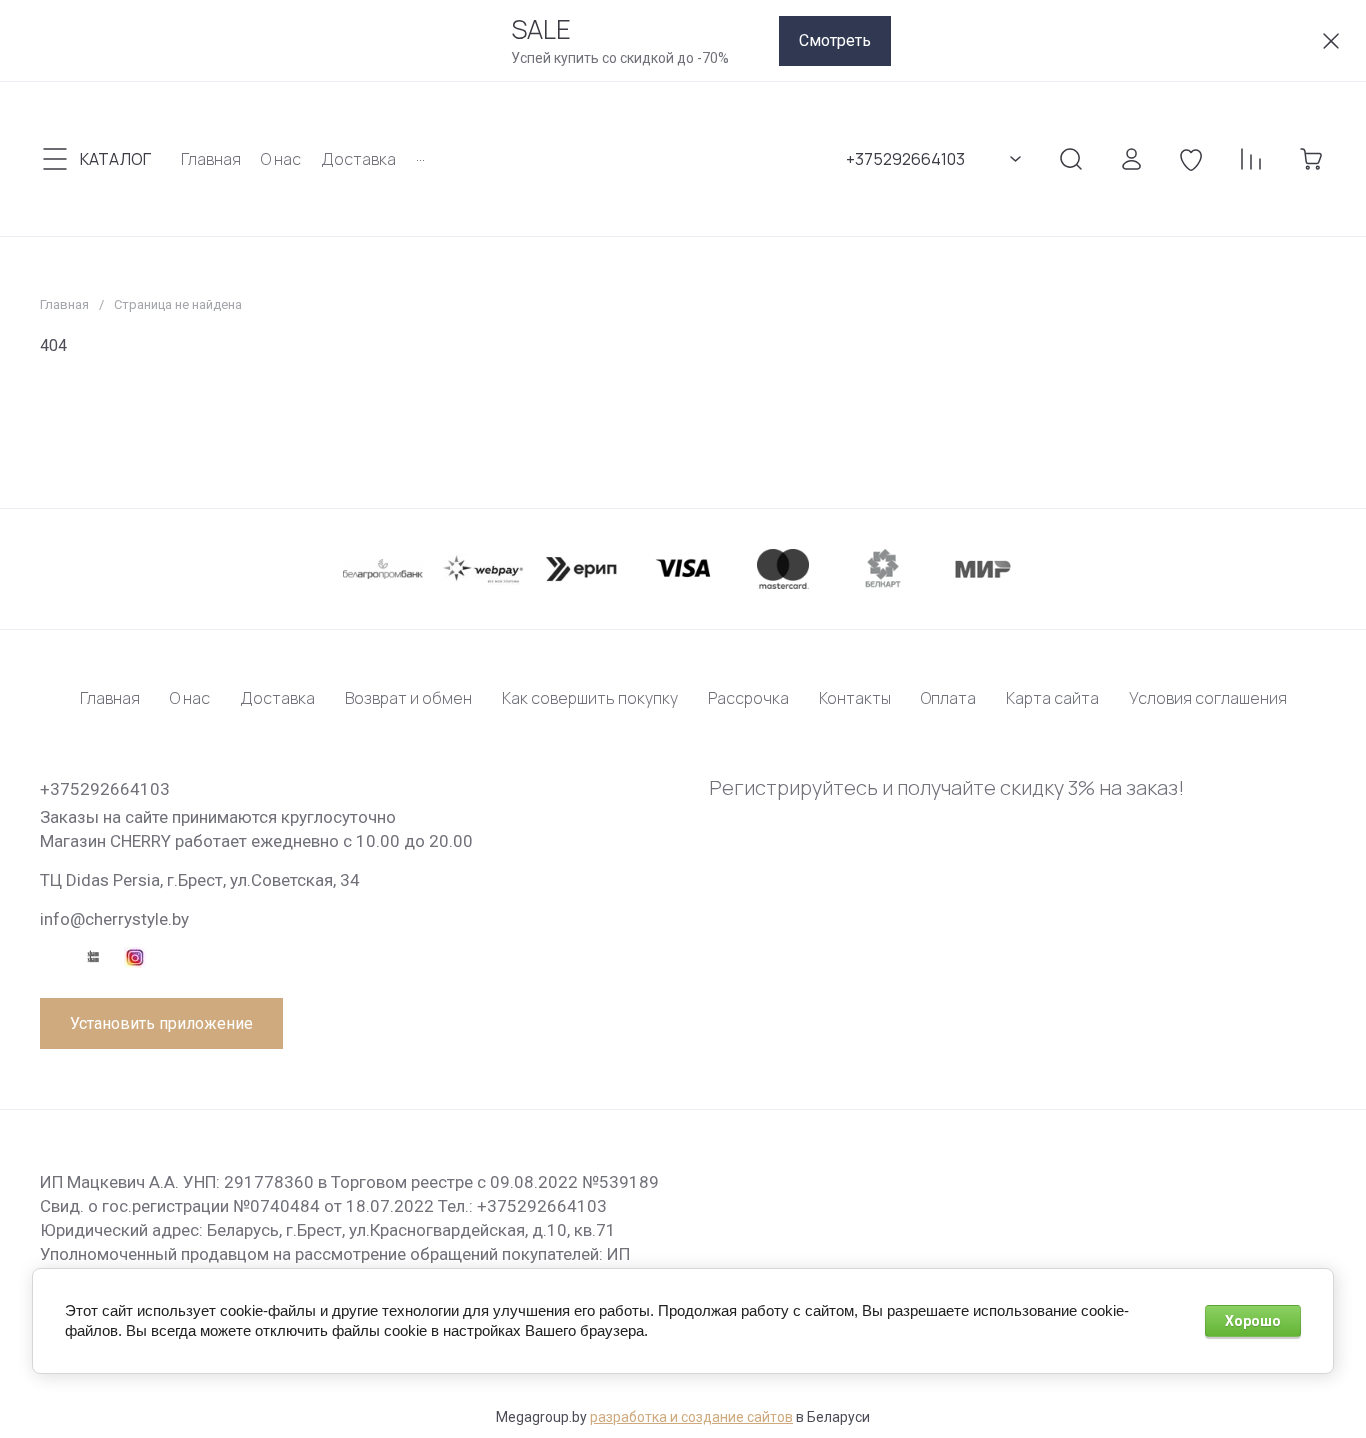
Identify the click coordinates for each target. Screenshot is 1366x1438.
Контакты (855, 698)
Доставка (277, 698)
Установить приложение (161, 1023)
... (420, 155)
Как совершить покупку (590, 698)
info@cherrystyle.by (114, 919)
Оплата (948, 698)
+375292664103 (905, 159)
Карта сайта (1052, 698)
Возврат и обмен (408, 698)
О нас (190, 698)
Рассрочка (748, 698)
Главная (64, 304)
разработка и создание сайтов (691, 1417)
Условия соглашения (1208, 698)
